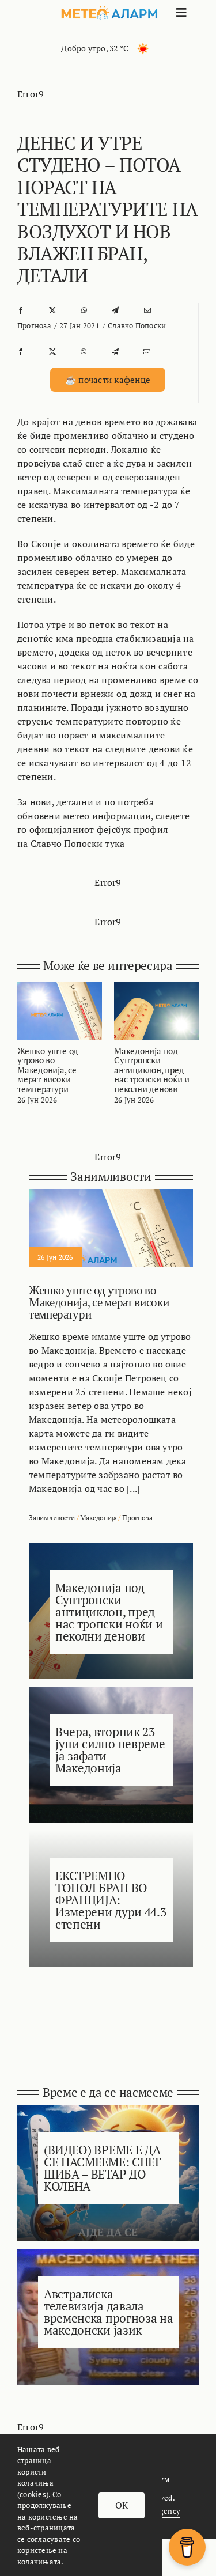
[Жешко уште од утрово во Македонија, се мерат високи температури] (60, 988)
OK (122, 2505)
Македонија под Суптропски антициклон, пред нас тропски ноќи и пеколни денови (152, 1070)
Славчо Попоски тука (78, 843)
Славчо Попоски (137, 325)
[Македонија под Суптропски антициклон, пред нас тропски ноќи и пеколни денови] (156, 988)
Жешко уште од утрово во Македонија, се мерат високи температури (48, 1070)
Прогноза (34, 325)
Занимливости (52, 1518)
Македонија (98, 1518)
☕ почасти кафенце (108, 380)
